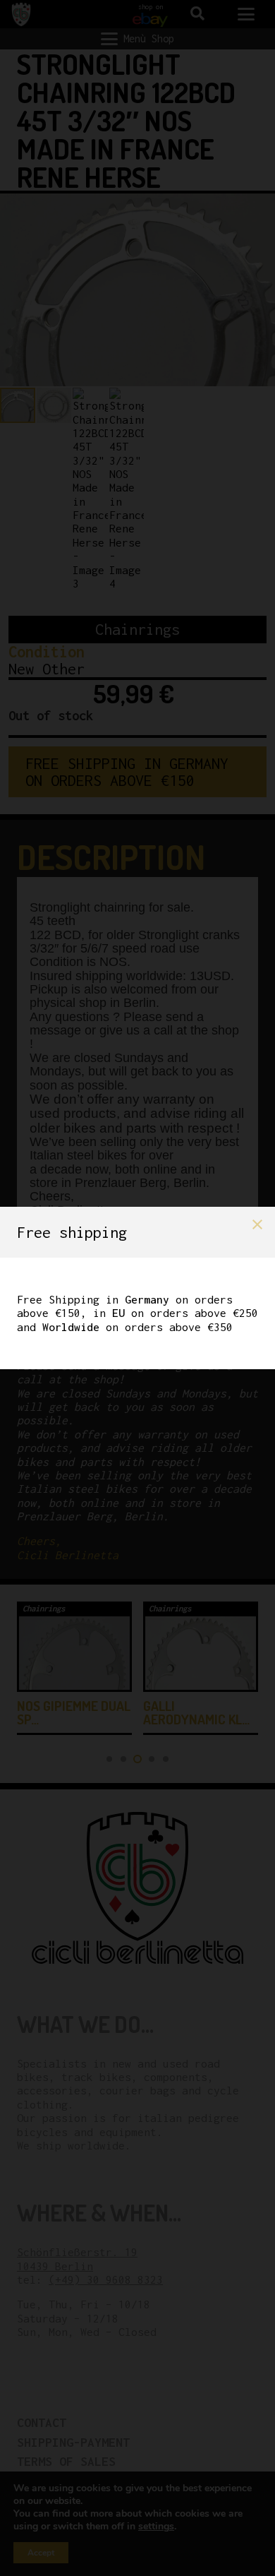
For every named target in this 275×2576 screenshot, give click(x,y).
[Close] (257, 1224)
